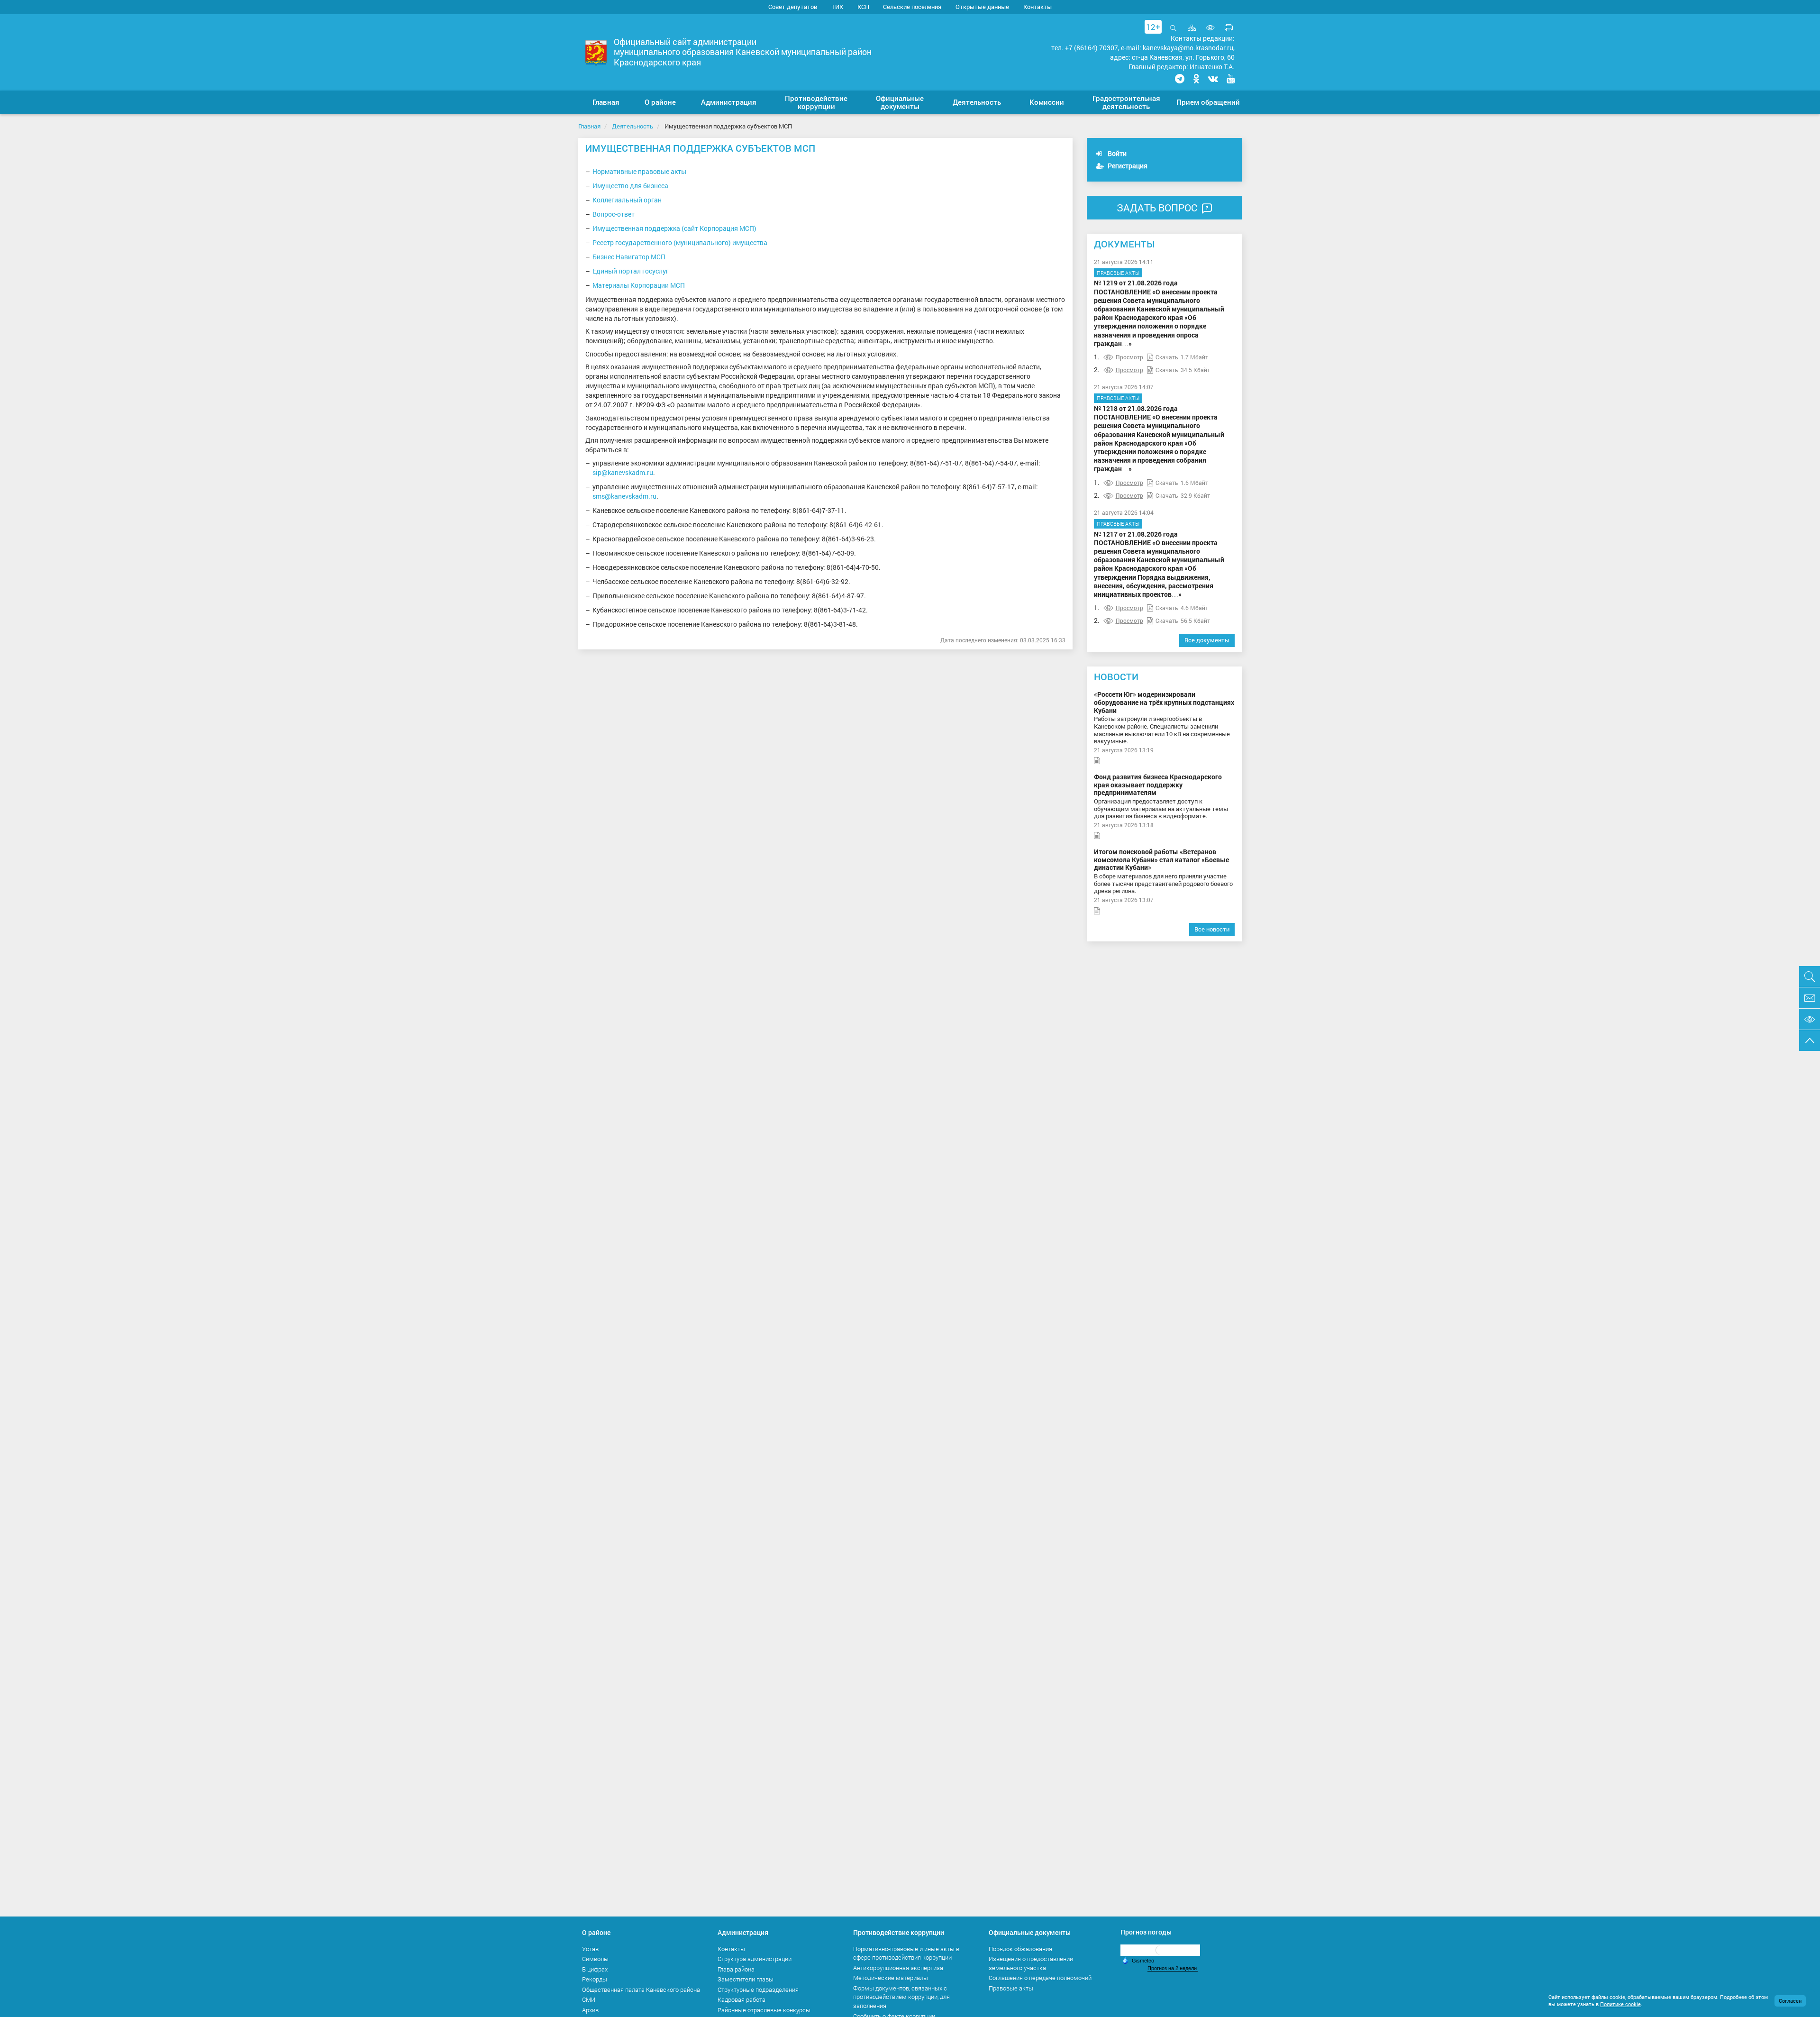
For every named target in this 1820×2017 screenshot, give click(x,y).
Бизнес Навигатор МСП (629, 257)
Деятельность (632, 126)
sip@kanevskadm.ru (623, 472)
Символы (595, 1959)
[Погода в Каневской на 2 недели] (1173, 1968)
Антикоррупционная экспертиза (898, 1968)
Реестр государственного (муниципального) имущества (680, 242)
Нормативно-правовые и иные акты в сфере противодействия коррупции (906, 1953)
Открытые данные (982, 7)
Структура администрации (755, 1959)
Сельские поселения (912, 7)
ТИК (837, 7)
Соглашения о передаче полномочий (1040, 1978)
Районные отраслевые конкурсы (764, 2010)
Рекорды (595, 1979)
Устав (590, 1949)
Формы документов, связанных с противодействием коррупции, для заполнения (901, 1997)
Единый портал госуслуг (631, 271)
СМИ (589, 1999)
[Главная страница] (596, 53)
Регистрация (1127, 166)
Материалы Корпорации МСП (639, 285)
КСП (863, 7)
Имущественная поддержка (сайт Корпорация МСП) (674, 228)
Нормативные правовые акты (639, 171)
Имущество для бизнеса (630, 186)
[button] (660, 102)
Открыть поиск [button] (1173, 33)
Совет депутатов (793, 7)
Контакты (1037, 7)
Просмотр (1129, 357)
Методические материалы (891, 1978)
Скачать (1167, 357)
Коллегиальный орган (627, 200)
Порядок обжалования (1020, 1949)
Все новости (1212, 929)
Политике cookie (1620, 2004)
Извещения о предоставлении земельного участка (1031, 1963)
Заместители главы (746, 1979)
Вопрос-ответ (614, 214)
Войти (1116, 153)
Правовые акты (1118, 273)
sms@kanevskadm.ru (624, 496)
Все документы (1207, 640)
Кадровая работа (742, 1999)
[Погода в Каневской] (1160, 1949)
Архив (590, 2010)
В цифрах (595, 1969)
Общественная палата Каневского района (641, 1990)
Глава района (736, 1969)
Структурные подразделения (758, 1990)
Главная (589, 126)
